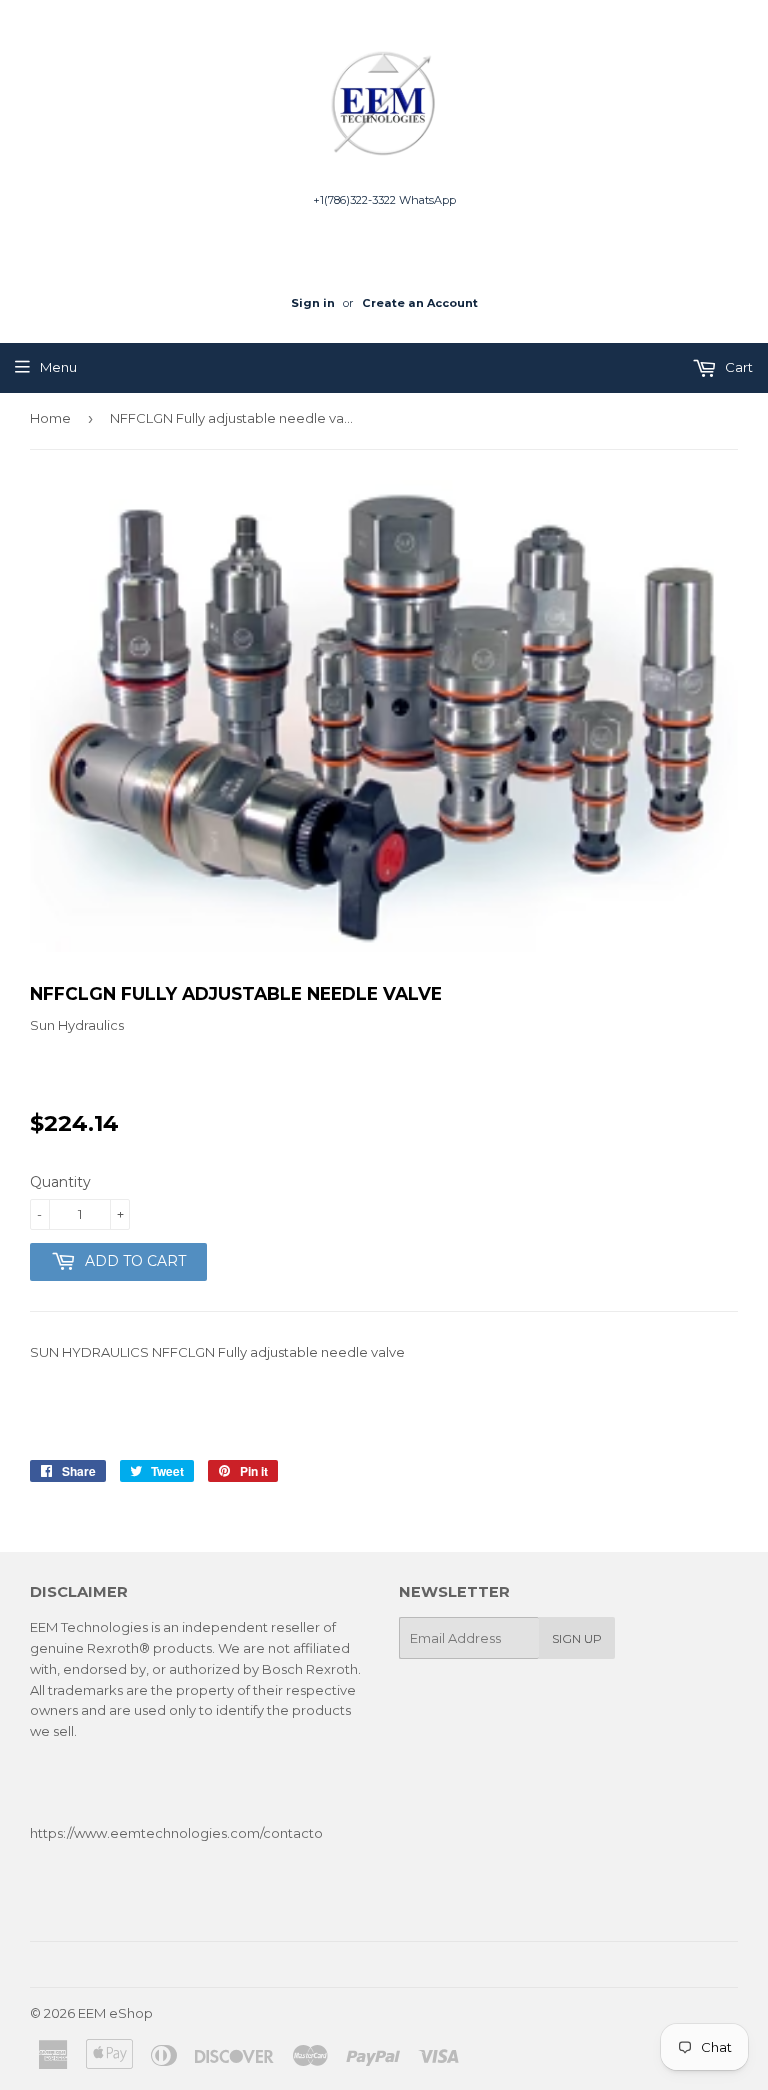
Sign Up (577, 1638)
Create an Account (420, 303)
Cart (737, 367)
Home (50, 418)
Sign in (313, 303)
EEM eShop (115, 2013)
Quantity (60, 1182)
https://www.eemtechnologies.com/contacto (176, 1833)
